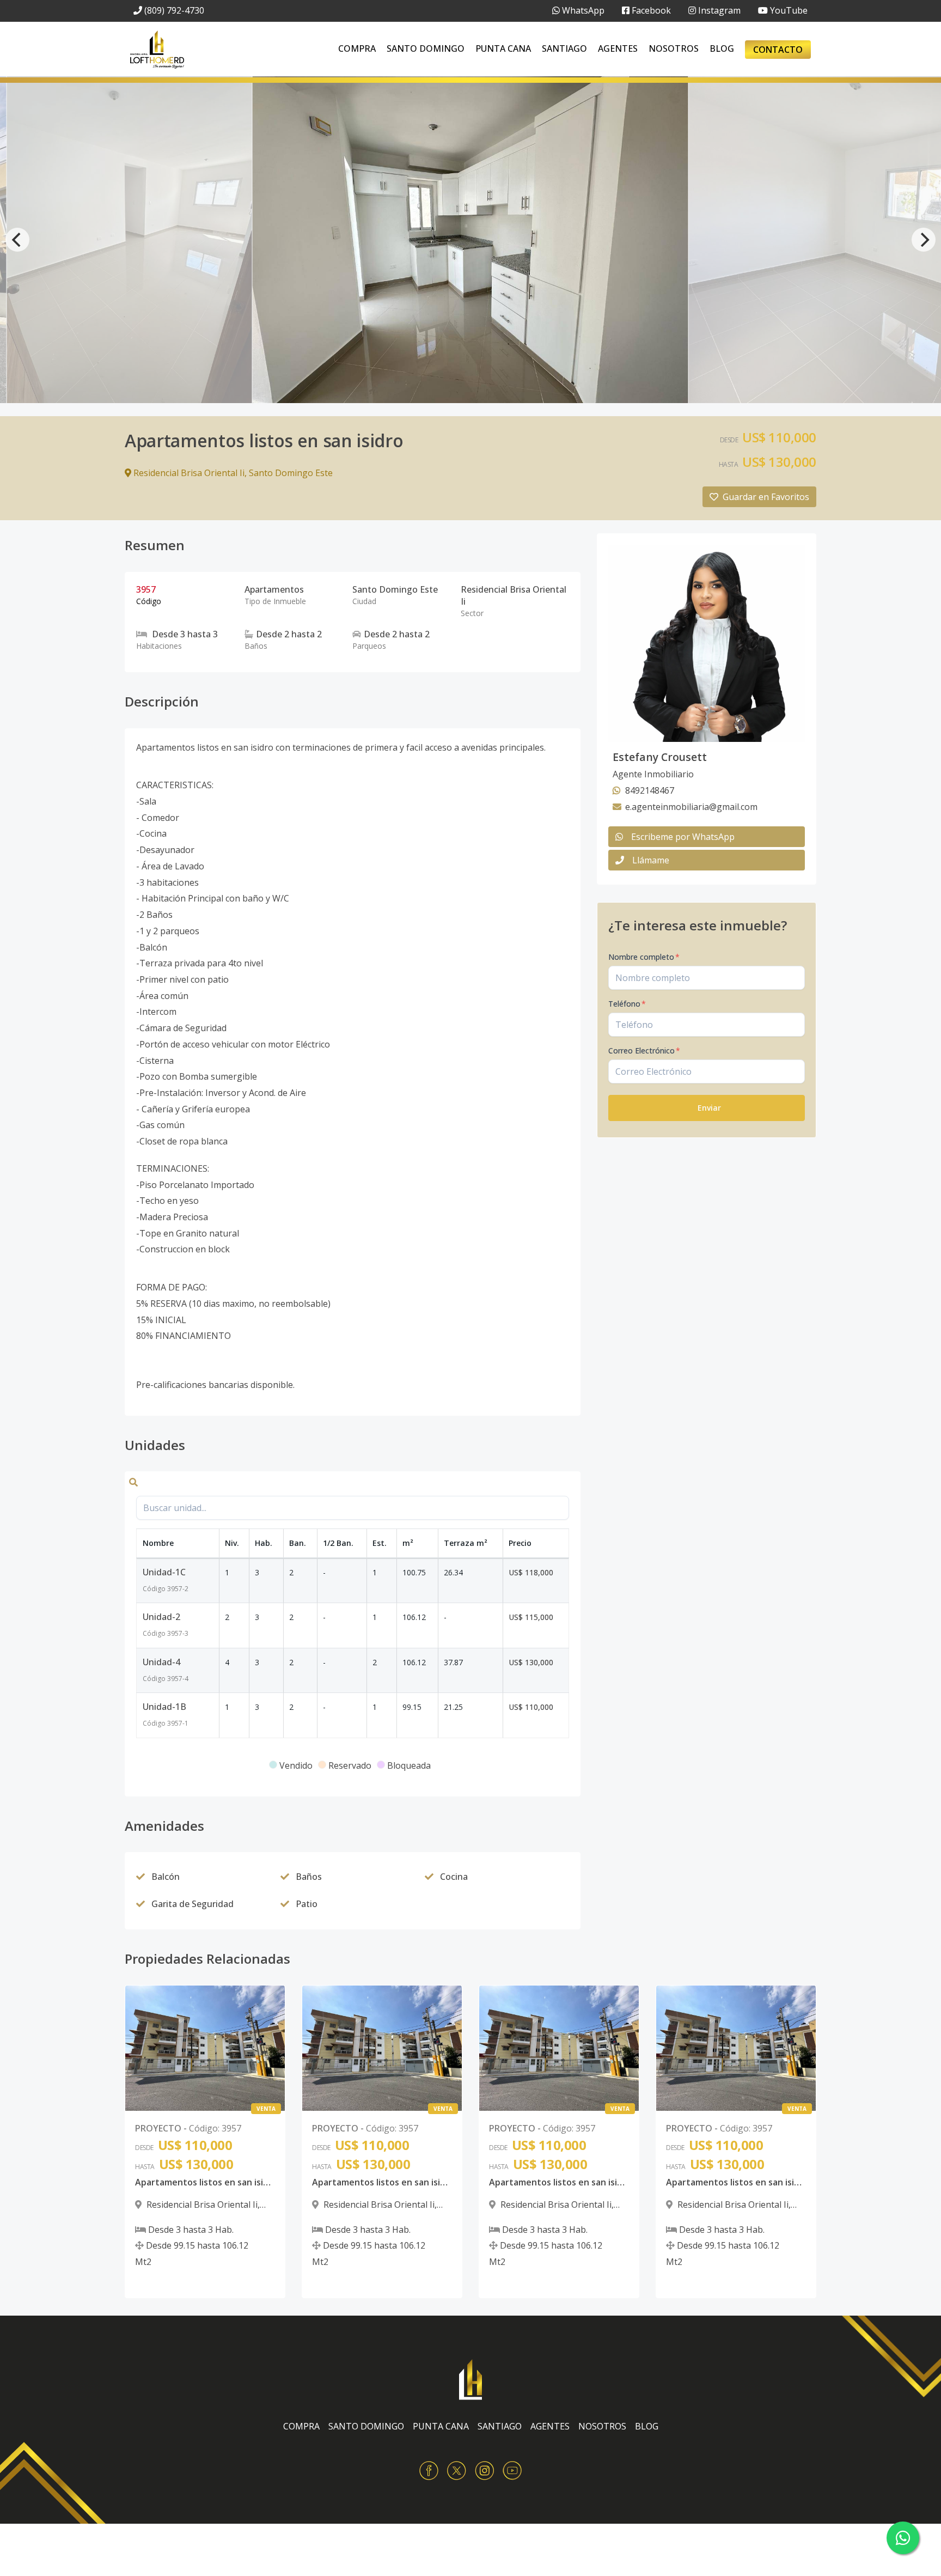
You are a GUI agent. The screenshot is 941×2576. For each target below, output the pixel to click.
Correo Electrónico (644, 1051)
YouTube (788, 10)
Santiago (564, 48)
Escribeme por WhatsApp (683, 837)
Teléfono (627, 1004)
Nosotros (674, 48)
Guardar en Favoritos (766, 497)
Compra (357, 48)
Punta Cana (503, 48)
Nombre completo (644, 957)
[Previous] (17, 240)
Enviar (709, 1108)
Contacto (778, 50)
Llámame (651, 860)
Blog (722, 48)
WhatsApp (582, 10)
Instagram (718, 10)
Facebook (650, 10)
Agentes (618, 48)
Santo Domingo (426, 48)
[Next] (924, 240)
